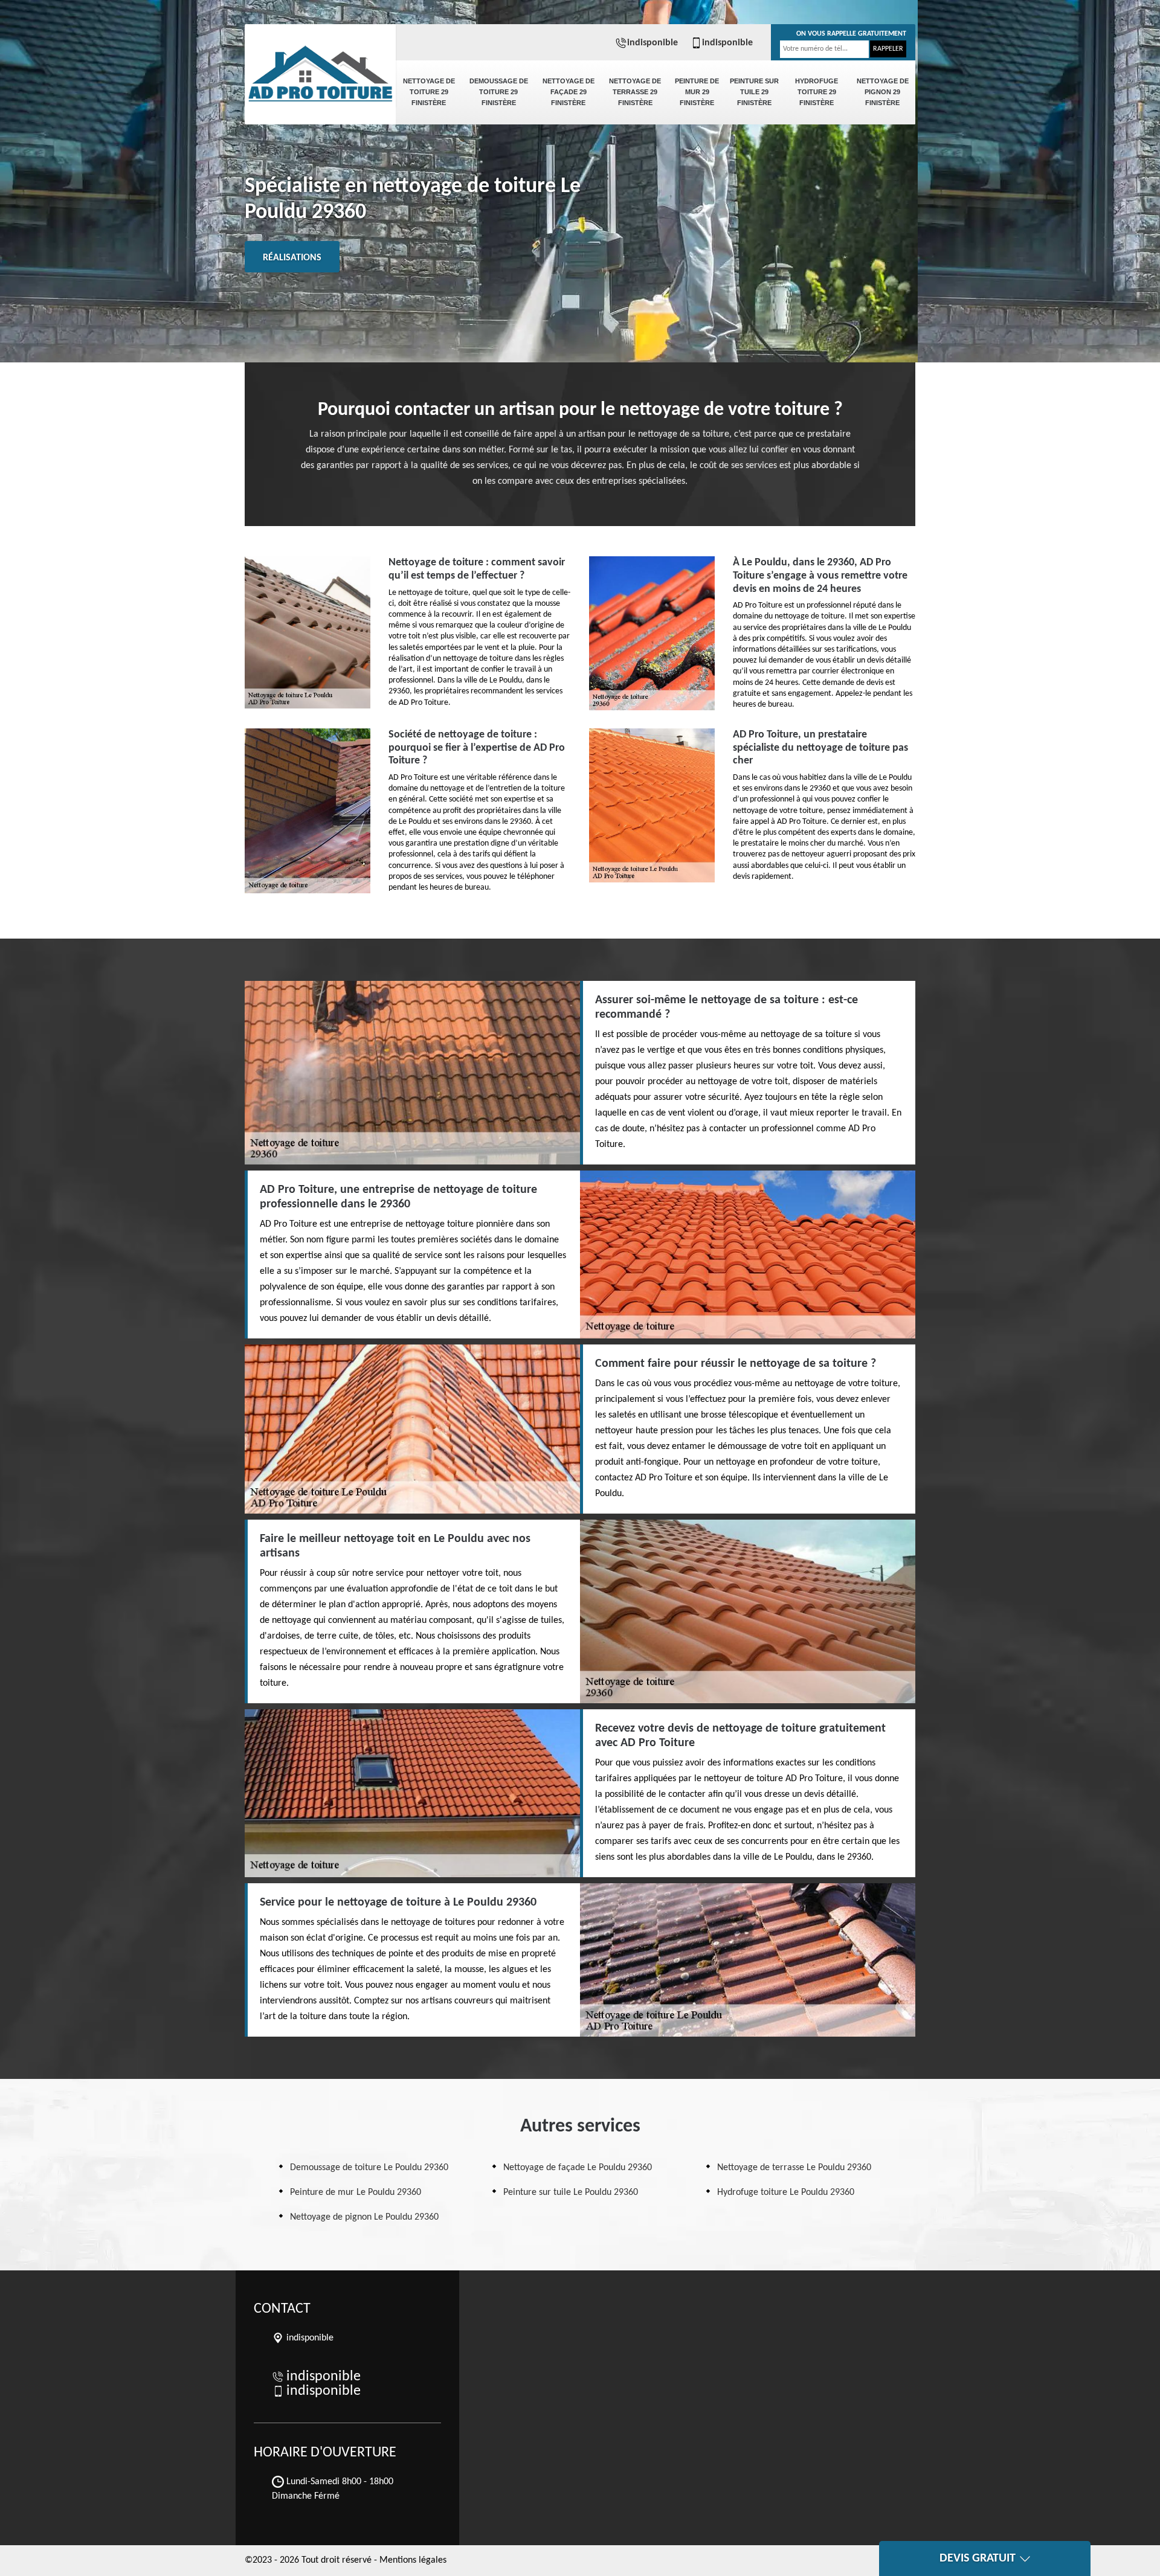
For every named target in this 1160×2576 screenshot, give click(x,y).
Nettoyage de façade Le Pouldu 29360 (578, 2168)
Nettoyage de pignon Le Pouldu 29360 (364, 2217)
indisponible (652, 43)
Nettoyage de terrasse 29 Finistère (635, 92)
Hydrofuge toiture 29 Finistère (817, 92)
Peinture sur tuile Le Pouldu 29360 (571, 2192)
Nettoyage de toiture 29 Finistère (429, 92)
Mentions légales (413, 2560)
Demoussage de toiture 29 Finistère (499, 92)
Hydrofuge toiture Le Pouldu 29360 (786, 2192)
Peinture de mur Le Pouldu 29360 (356, 2192)
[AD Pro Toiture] (320, 66)
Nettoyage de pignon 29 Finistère (883, 92)
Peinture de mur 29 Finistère (697, 92)
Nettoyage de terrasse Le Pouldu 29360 (794, 2168)
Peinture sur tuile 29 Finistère (754, 92)
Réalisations (292, 258)
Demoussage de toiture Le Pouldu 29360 (369, 2168)
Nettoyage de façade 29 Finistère (569, 92)
